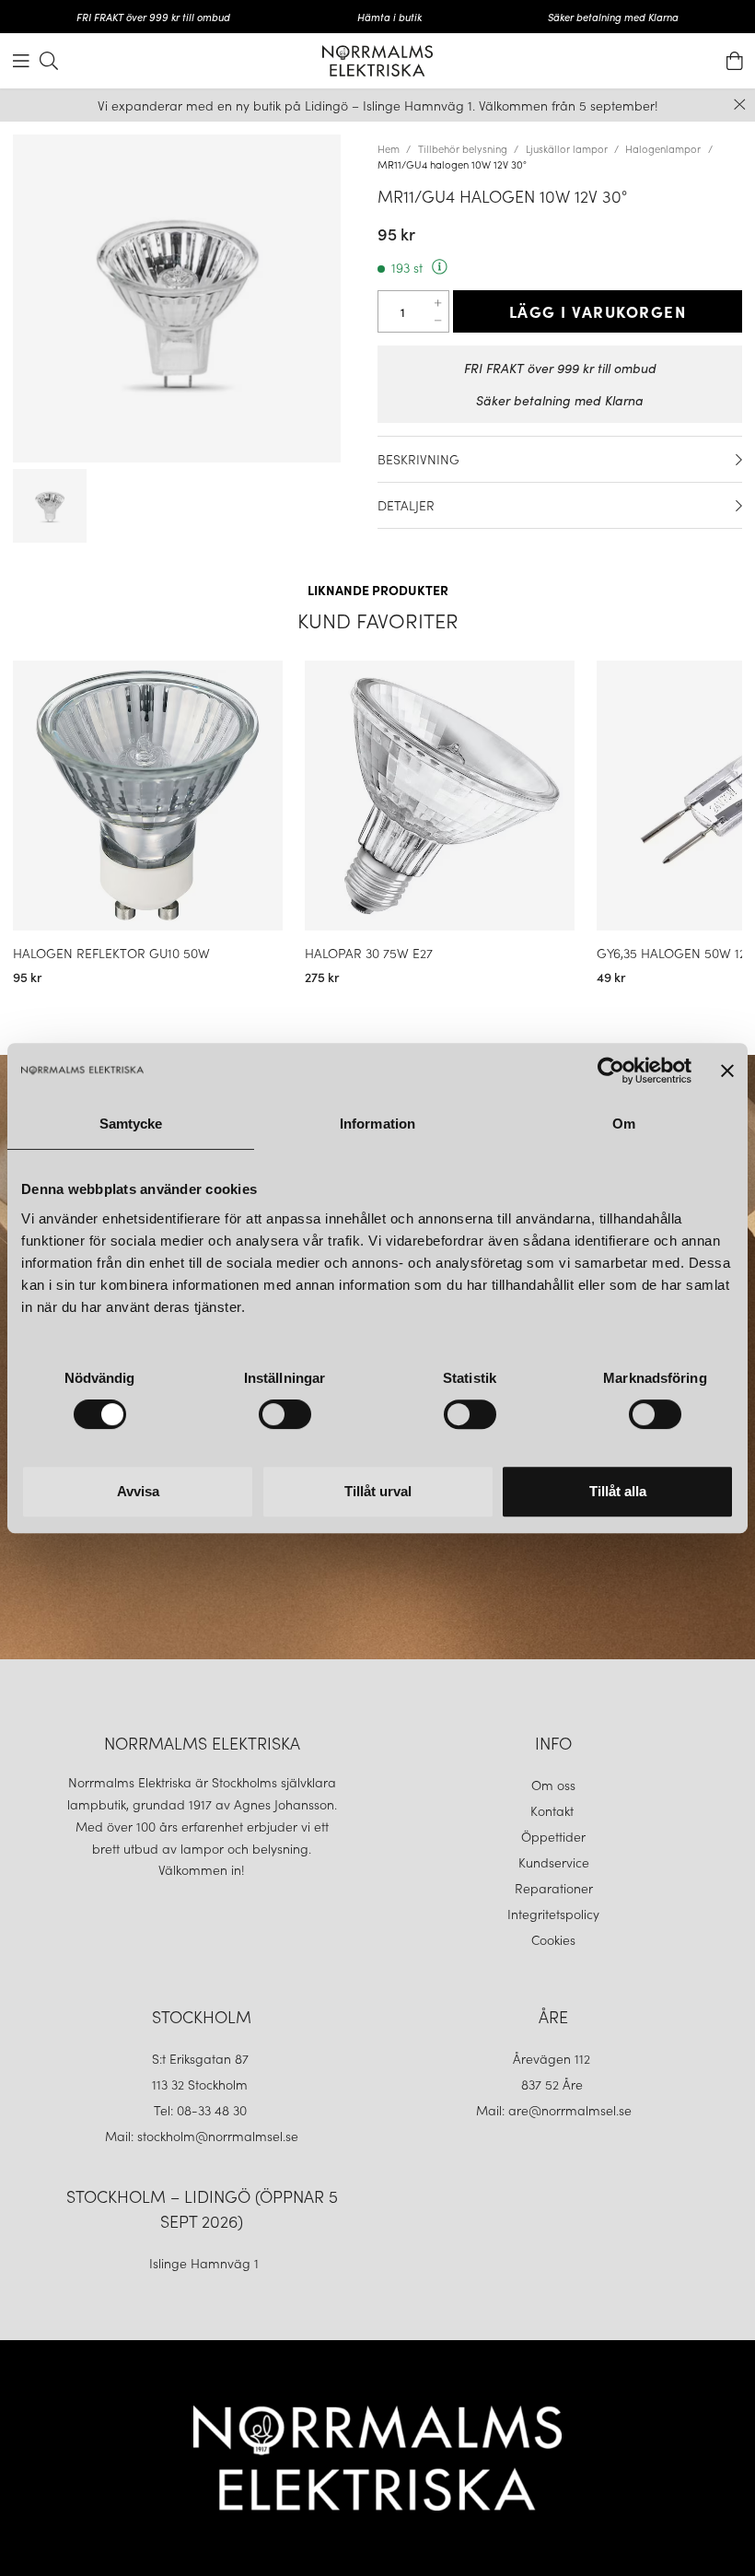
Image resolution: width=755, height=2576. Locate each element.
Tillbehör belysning (463, 148)
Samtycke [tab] (131, 1124)
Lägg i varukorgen (598, 311)
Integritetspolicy (553, 1914)
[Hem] (377, 61)
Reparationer (554, 1888)
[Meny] (21, 61)
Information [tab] (377, 1124)
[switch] (285, 1414)
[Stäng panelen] (727, 1071)
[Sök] (49, 61)
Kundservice (554, 1862)
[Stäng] (740, 105)
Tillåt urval (378, 1491)
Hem (389, 148)
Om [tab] (624, 1124)
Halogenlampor (663, 148)
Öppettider (553, 1836)
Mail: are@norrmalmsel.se (554, 2110)
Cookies (553, 1939)
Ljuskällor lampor (567, 148)
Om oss (553, 1785)
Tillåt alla (618, 1491)
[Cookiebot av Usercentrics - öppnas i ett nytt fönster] (611, 1071)
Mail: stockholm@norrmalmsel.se (202, 2136)
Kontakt (554, 1810)
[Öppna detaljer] (739, 460)
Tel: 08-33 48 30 (202, 2110)
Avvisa (138, 1491)
